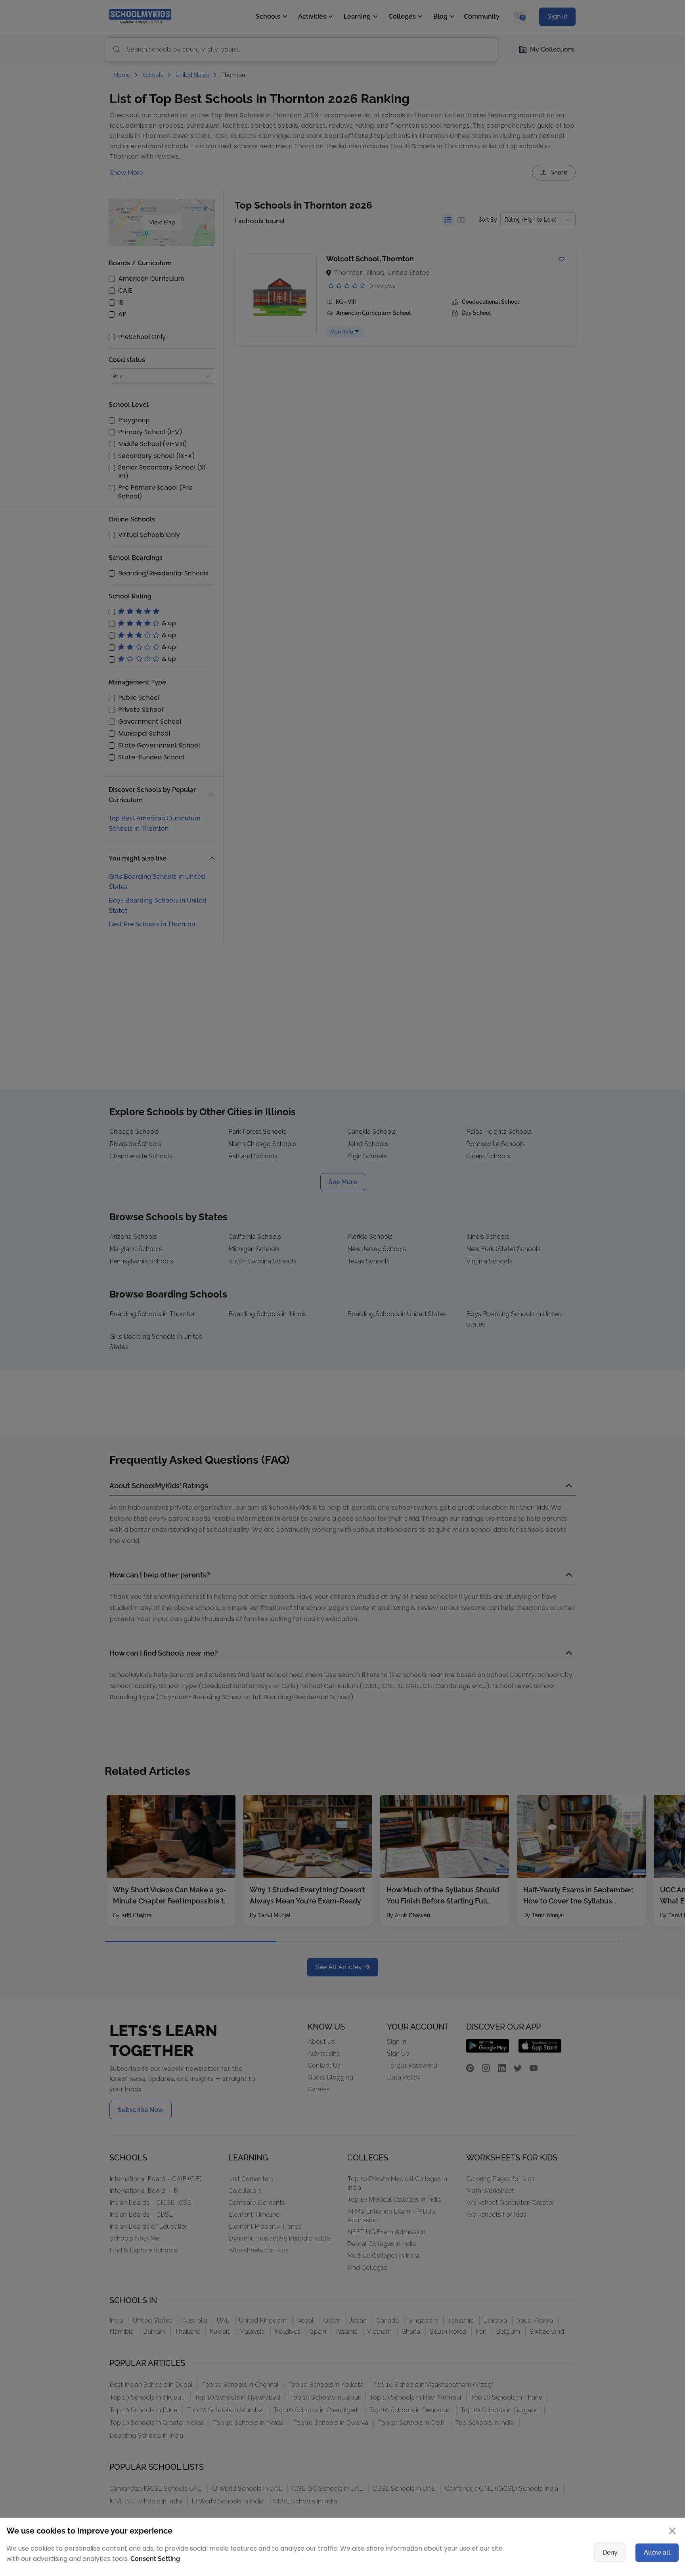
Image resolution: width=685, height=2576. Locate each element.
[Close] (559, 1211)
